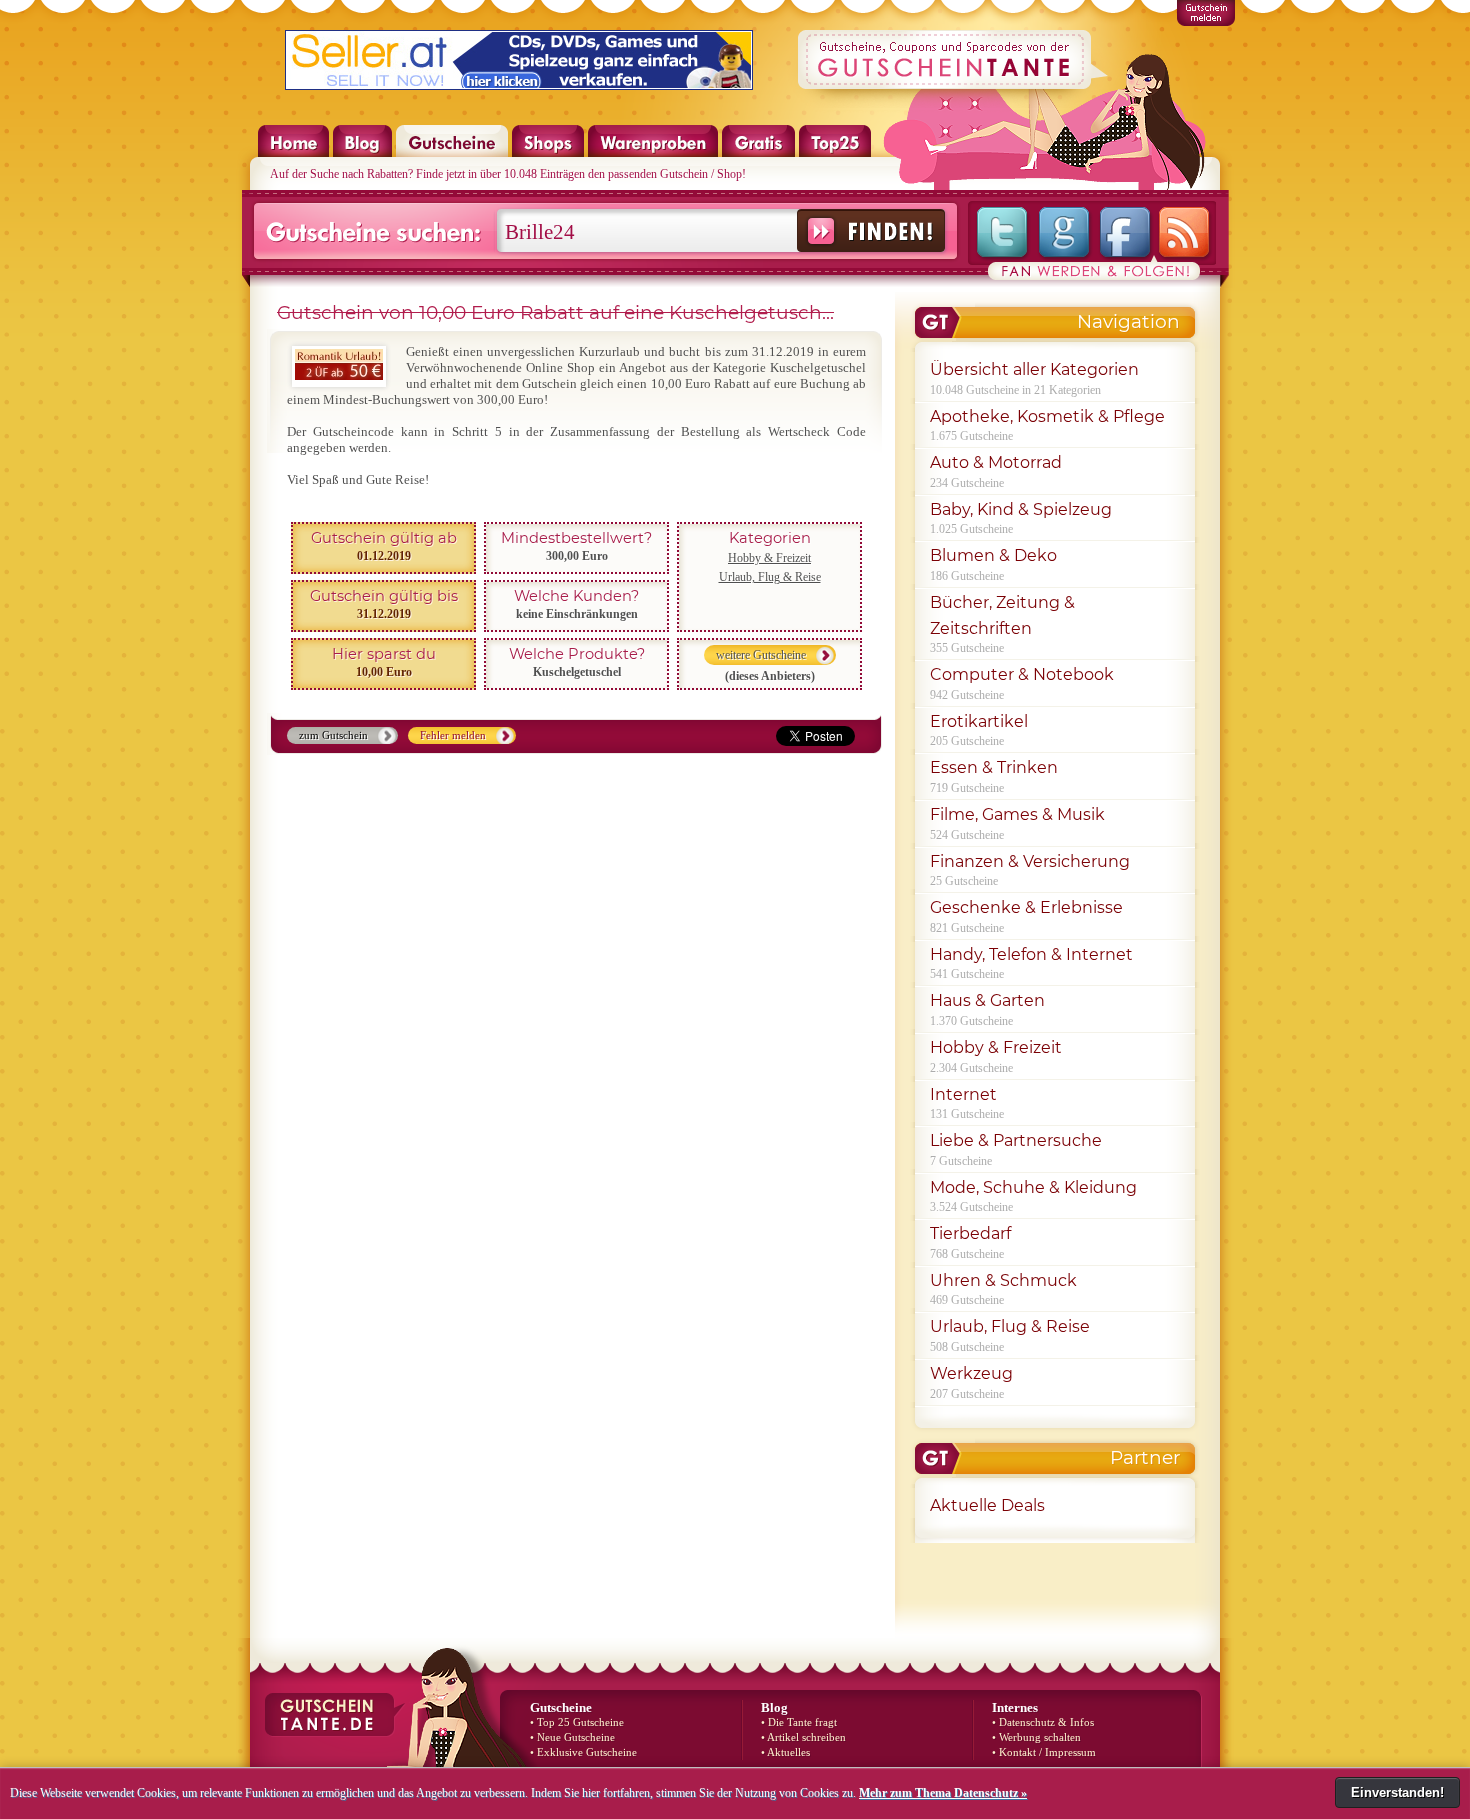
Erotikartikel (979, 721)
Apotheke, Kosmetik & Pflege (1047, 416)
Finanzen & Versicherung (1030, 861)
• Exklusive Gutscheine (583, 1752)
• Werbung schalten (1036, 1737)
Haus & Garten (987, 1000)
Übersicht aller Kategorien (1034, 369)
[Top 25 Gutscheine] (835, 153)
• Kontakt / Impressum (1044, 1752)
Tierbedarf (970, 1233)
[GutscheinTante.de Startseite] (283, 153)
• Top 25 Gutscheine (577, 1722)
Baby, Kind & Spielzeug (1021, 509)
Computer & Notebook (1022, 674)
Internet (963, 1094)
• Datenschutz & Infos (1043, 1722)
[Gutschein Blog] (363, 153)
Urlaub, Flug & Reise (770, 577)
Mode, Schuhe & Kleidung (1033, 1187)
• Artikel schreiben (803, 1737)
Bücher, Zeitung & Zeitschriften (1002, 615)
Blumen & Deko (993, 555)
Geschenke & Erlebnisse (1026, 907)
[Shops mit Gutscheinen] (548, 153)
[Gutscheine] (452, 153)
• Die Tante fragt (799, 1722)
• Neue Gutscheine (572, 1737)
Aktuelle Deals (987, 1505)
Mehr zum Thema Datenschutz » (943, 1793)
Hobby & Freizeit (769, 558)
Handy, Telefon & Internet (1031, 954)
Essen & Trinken (994, 767)
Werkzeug (971, 1373)
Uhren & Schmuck (1003, 1280)
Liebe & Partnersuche (1016, 1140)
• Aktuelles (785, 1752)
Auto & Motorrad (996, 462)
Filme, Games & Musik (1017, 814)
